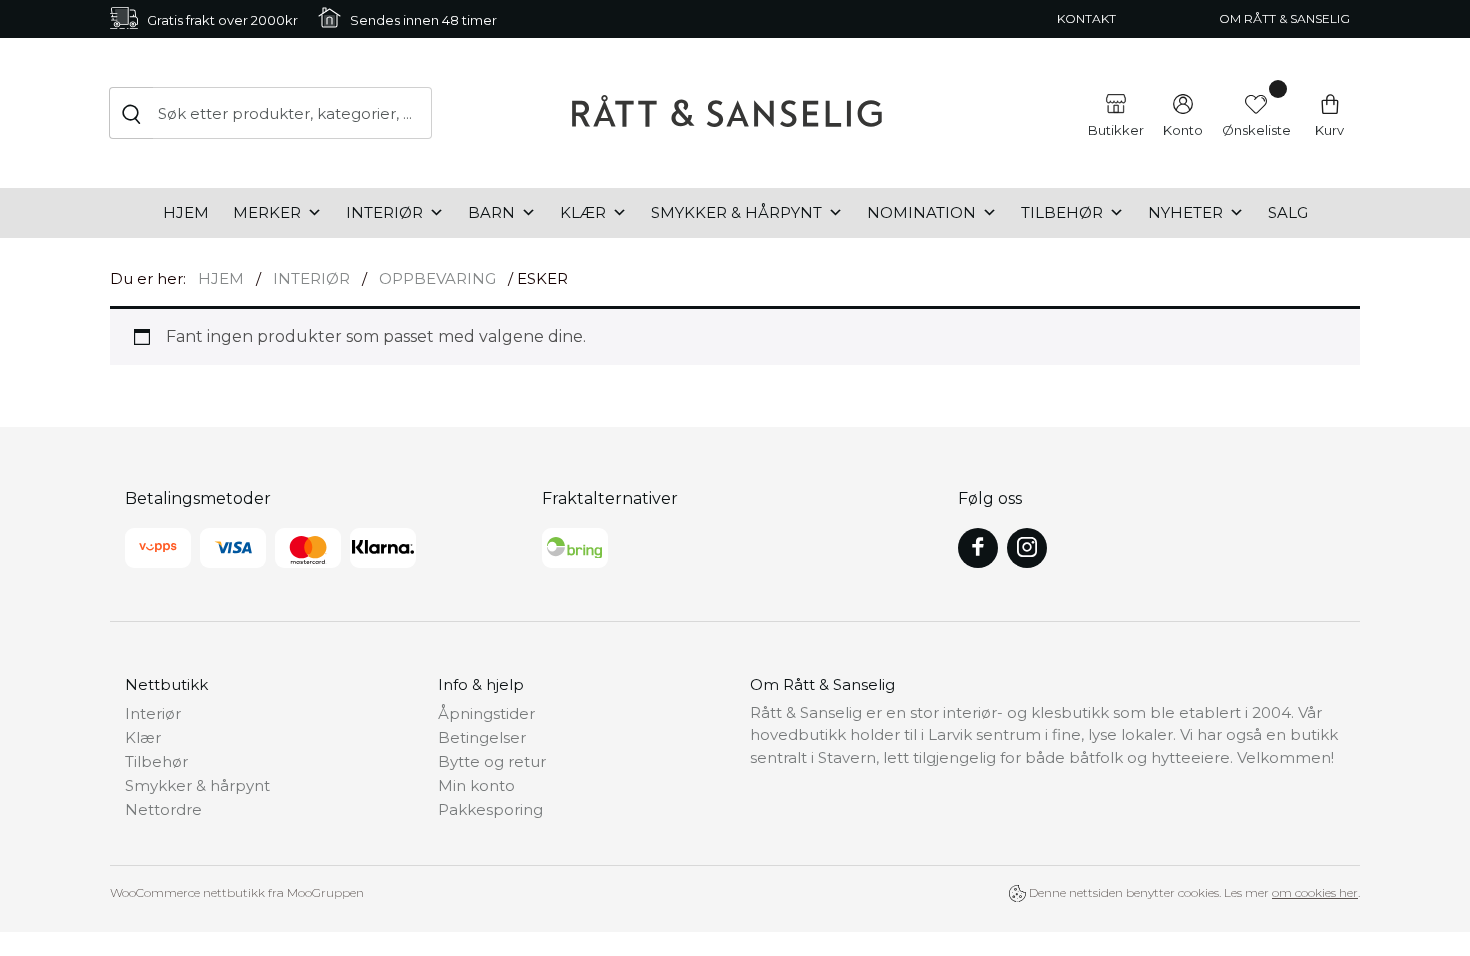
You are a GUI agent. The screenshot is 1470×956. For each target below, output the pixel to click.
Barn (491, 212)
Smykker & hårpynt (736, 212)
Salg (1288, 212)
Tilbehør (1062, 212)
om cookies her (1315, 892)
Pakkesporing (490, 809)
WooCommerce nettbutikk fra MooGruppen (237, 892)
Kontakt (1086, 18)
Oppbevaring (437, 278)
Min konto (476, 785)
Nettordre (163, 809)
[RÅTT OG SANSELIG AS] (727, 113)
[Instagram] (1027, 548)
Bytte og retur (492, 761)
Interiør (384, 212)
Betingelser (482, 737)
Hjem (186, 212)
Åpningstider (486, 713)
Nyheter (1185, 212)
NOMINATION (921, 212)
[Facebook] (978, 548)
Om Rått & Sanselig (1284, 18)
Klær (583, 212)
